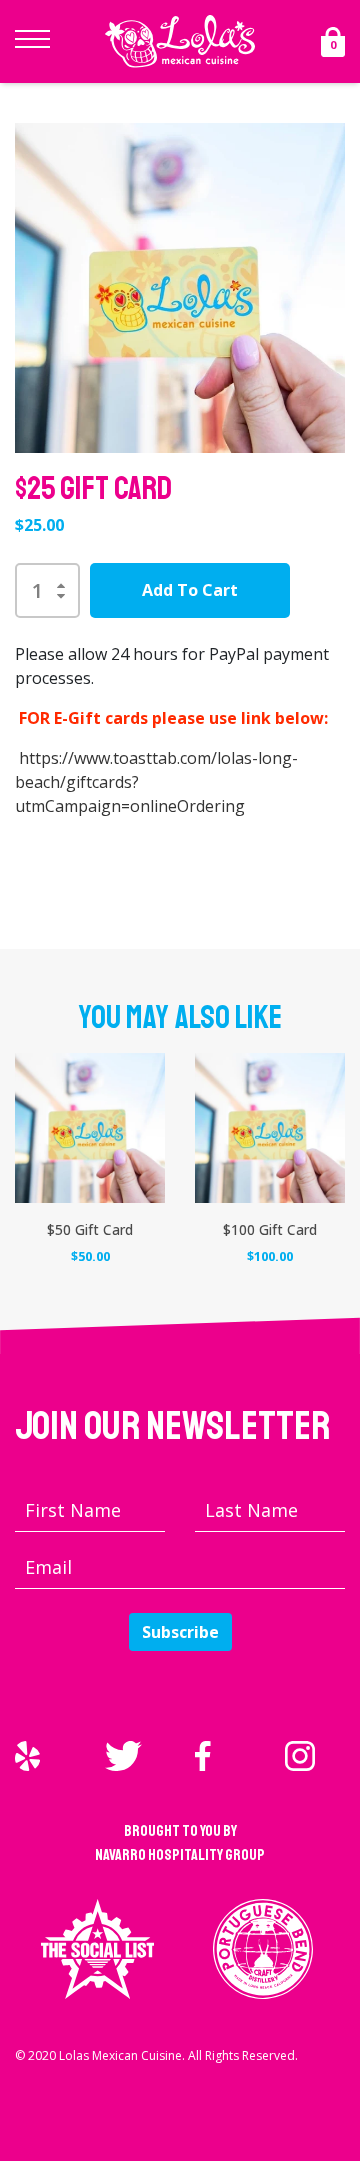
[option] (180, 288)
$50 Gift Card (90, 1230)
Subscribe (180, 1632)
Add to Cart (190, 590)
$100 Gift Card (270, 1230)
